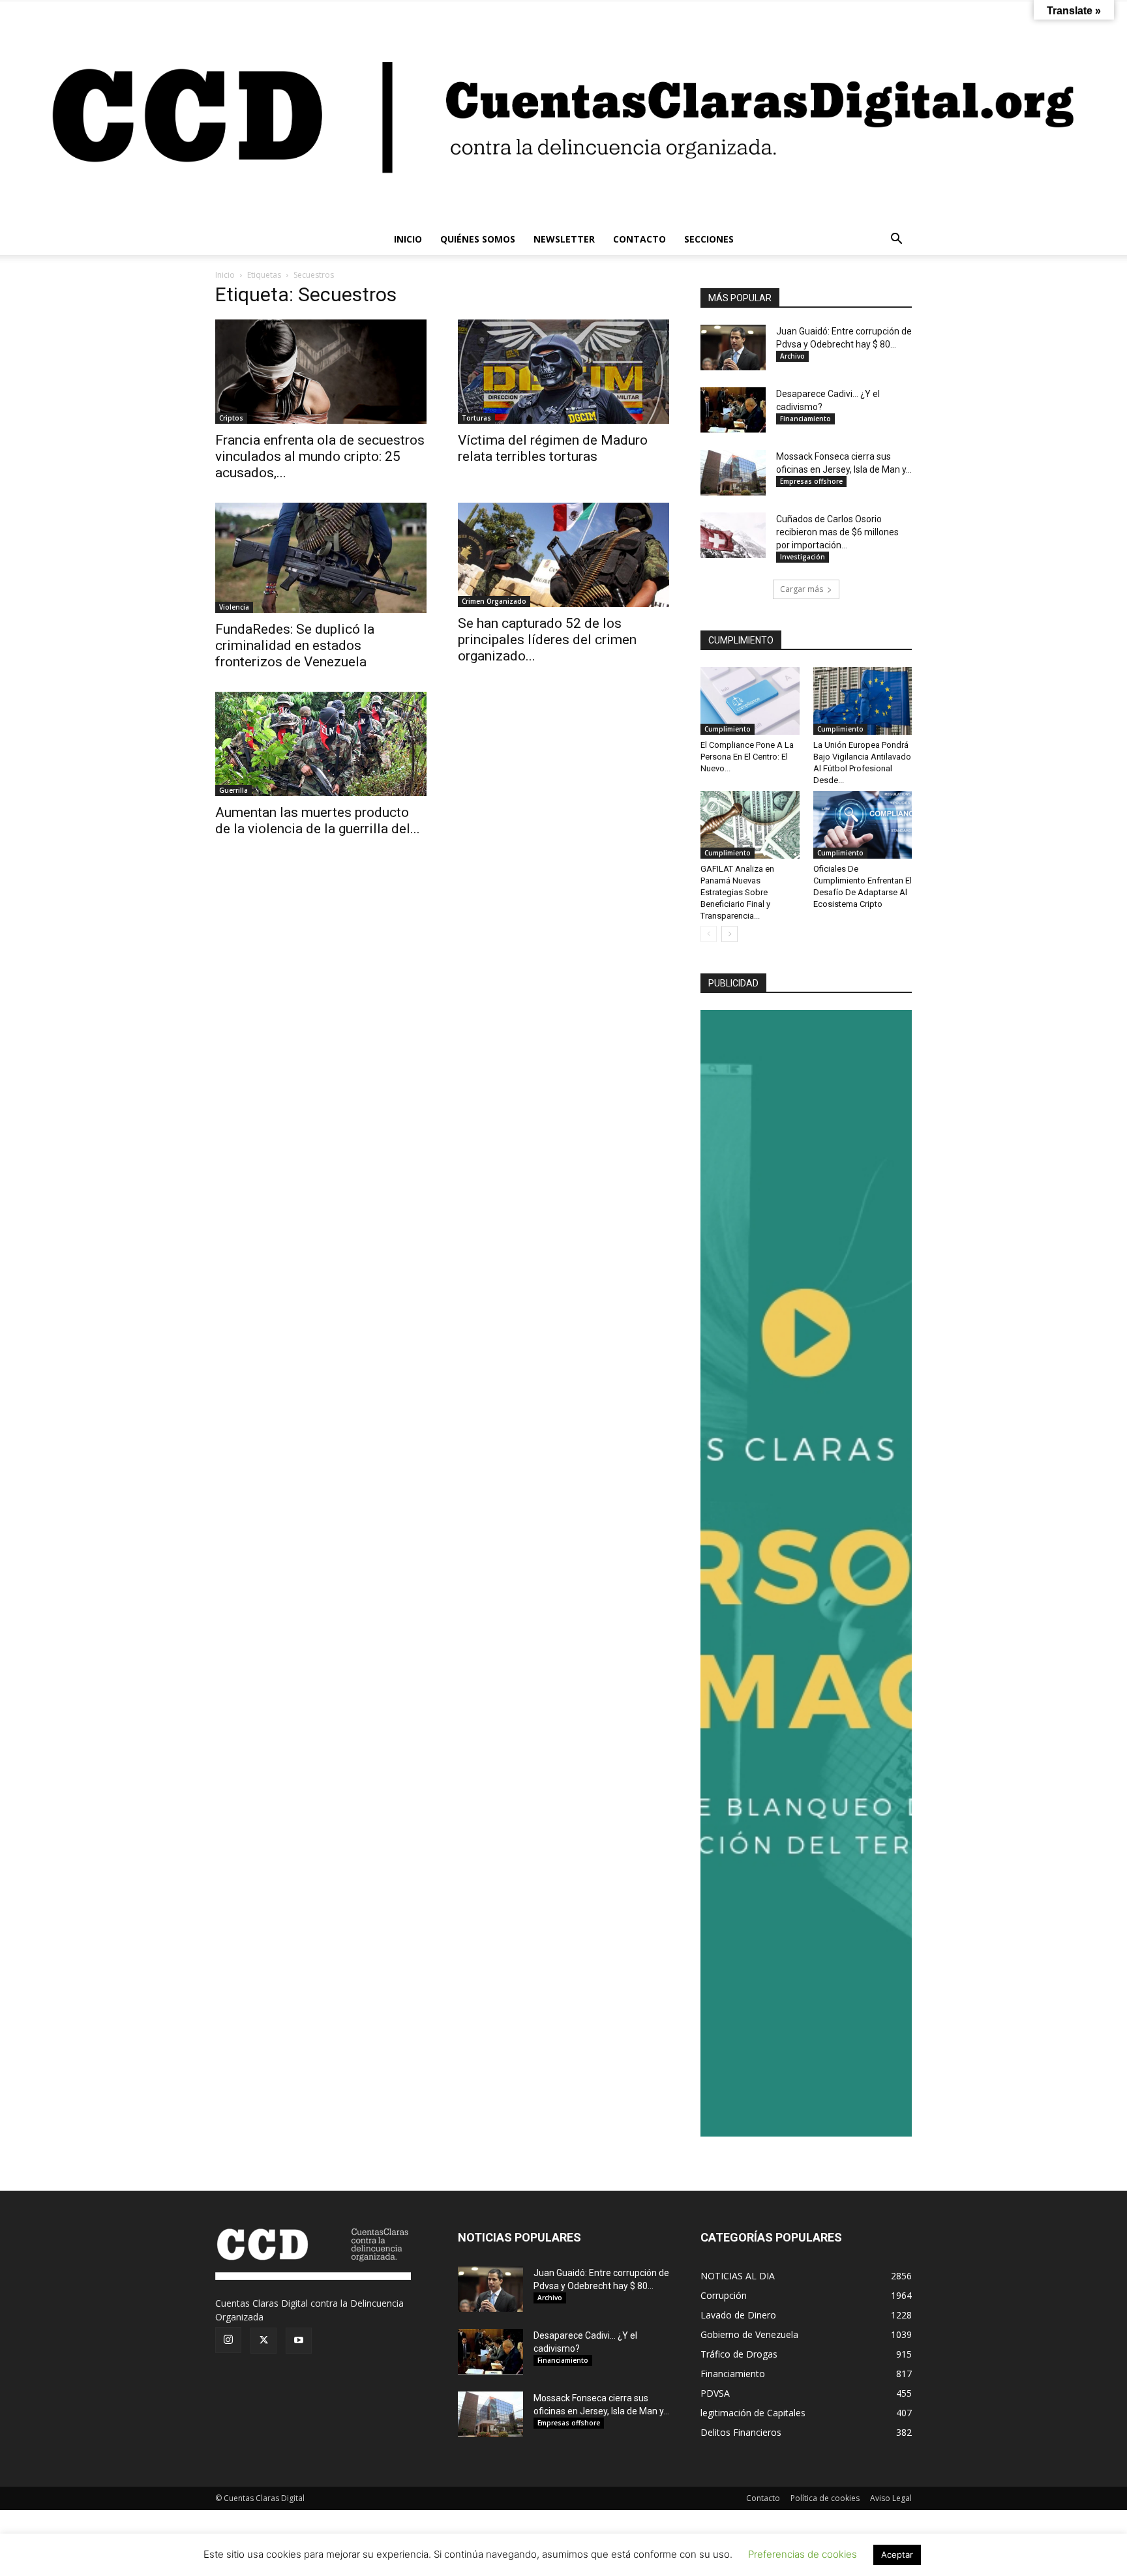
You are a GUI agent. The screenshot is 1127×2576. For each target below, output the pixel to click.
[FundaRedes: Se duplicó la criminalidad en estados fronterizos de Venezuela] (321, 558)
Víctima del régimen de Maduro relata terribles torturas (553, 448)
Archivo (792, 356)
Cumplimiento (728, 729)
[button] (896, 240)
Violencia (234, 607)
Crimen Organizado (494, 601)
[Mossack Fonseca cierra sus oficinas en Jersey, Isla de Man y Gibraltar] (733, 473)
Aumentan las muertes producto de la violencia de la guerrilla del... (318, 821)
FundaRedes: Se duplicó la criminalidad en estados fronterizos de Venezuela (295, 645)
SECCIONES (709, 239)
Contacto (763, 2498)
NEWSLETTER (564, 239)
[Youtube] (299, 2341)
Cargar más (802, 589)
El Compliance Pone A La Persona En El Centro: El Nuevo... (747, 757)
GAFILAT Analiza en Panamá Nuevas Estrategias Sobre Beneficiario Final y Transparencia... (737, 892)
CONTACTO (639, 239)
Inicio (225, 275)
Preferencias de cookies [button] (803, 2554)
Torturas (476, 418)
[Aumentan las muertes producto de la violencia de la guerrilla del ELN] (321, 744)
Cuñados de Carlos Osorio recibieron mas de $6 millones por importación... (837, 532)
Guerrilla (233, 790)
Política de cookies (825, 2498)
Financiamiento (805, 419)
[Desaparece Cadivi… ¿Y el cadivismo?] (733, 410)
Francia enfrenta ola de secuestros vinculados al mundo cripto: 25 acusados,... (320, 456)
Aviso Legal (891, 2498)
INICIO (408, 239)
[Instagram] (228, 2340)
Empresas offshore (811, 481)
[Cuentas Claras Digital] (563, 112)
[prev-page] (709, 934)
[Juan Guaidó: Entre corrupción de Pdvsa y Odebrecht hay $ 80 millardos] (733, 348)
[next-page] (729, 934)
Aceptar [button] (897, 2554)
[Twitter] (263, 2341)
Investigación (803, 557)
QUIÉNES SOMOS (478, 239)
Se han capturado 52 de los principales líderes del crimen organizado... (547, 640)
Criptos (231, 418)
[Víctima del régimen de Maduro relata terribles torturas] (563, 372)
